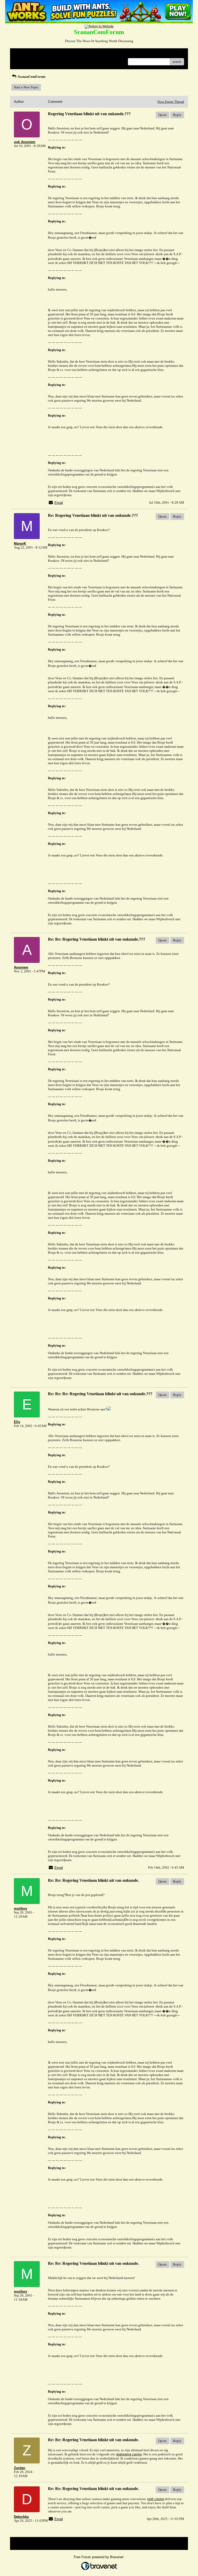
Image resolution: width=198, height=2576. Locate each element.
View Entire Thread (171, 102)
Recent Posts (23, 60)
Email (59, 503)
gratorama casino (129, 2454)
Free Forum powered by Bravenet (99, 2557)
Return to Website (26, 54)
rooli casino (156, 2499)
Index (47, 54)
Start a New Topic (26, 87)
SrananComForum (31, 77)
